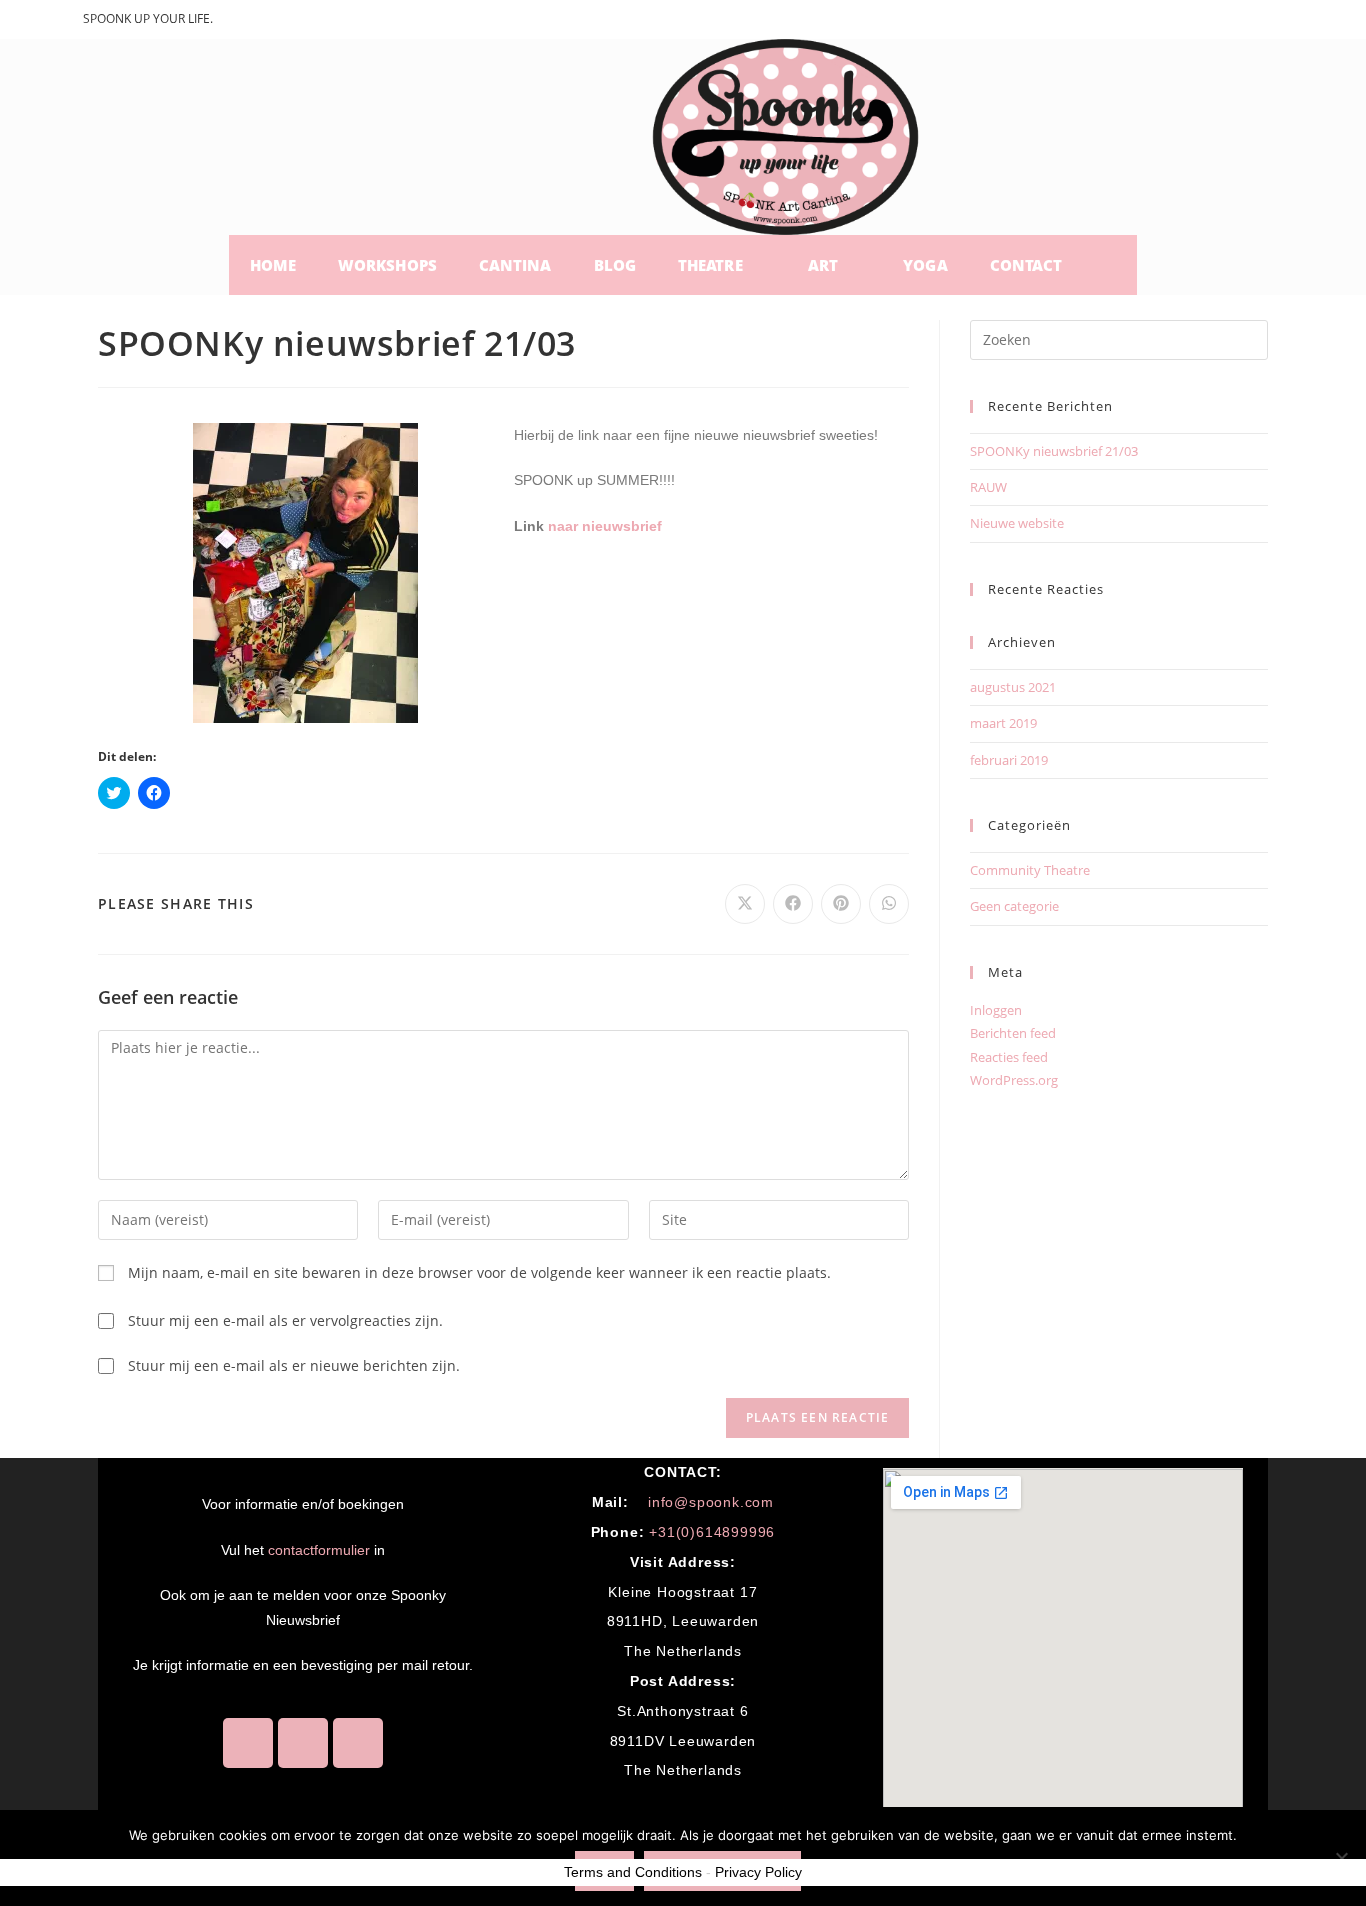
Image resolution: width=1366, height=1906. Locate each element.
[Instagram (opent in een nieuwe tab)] (1242, 21)
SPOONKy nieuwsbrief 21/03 (1054, 451)
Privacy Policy (758, 1872)
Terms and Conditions (633, 1872)
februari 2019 (1009, 760)
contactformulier (319, 1550)
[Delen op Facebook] (793, 904)
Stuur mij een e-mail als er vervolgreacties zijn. (285, 1320)
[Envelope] (358, 1743)
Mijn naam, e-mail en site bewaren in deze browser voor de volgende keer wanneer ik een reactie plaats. (479, 1272)
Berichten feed (1013, 1033)
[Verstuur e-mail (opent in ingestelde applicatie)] (1270, 21)
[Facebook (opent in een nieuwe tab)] (1211, 21)
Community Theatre (1030, 870)
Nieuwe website (1017, 523)
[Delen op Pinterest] (841, 904)
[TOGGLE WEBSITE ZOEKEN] (1110, 265)
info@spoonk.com (711, 1502)
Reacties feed (1009, 1057)
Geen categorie (1014, 906)
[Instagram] (303, 1743)
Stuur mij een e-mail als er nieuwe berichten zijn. (294, 1365)
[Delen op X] (745, 904)
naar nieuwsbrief (605, 526)
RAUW (988, 487)
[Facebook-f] (248, 1743)
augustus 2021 (1013, 687)
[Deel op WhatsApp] (889, 904)
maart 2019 (1003, 723)
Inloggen (996, 1010)
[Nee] (1341, 1858)
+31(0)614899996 (712, 1532)
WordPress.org (1014, 1080)
